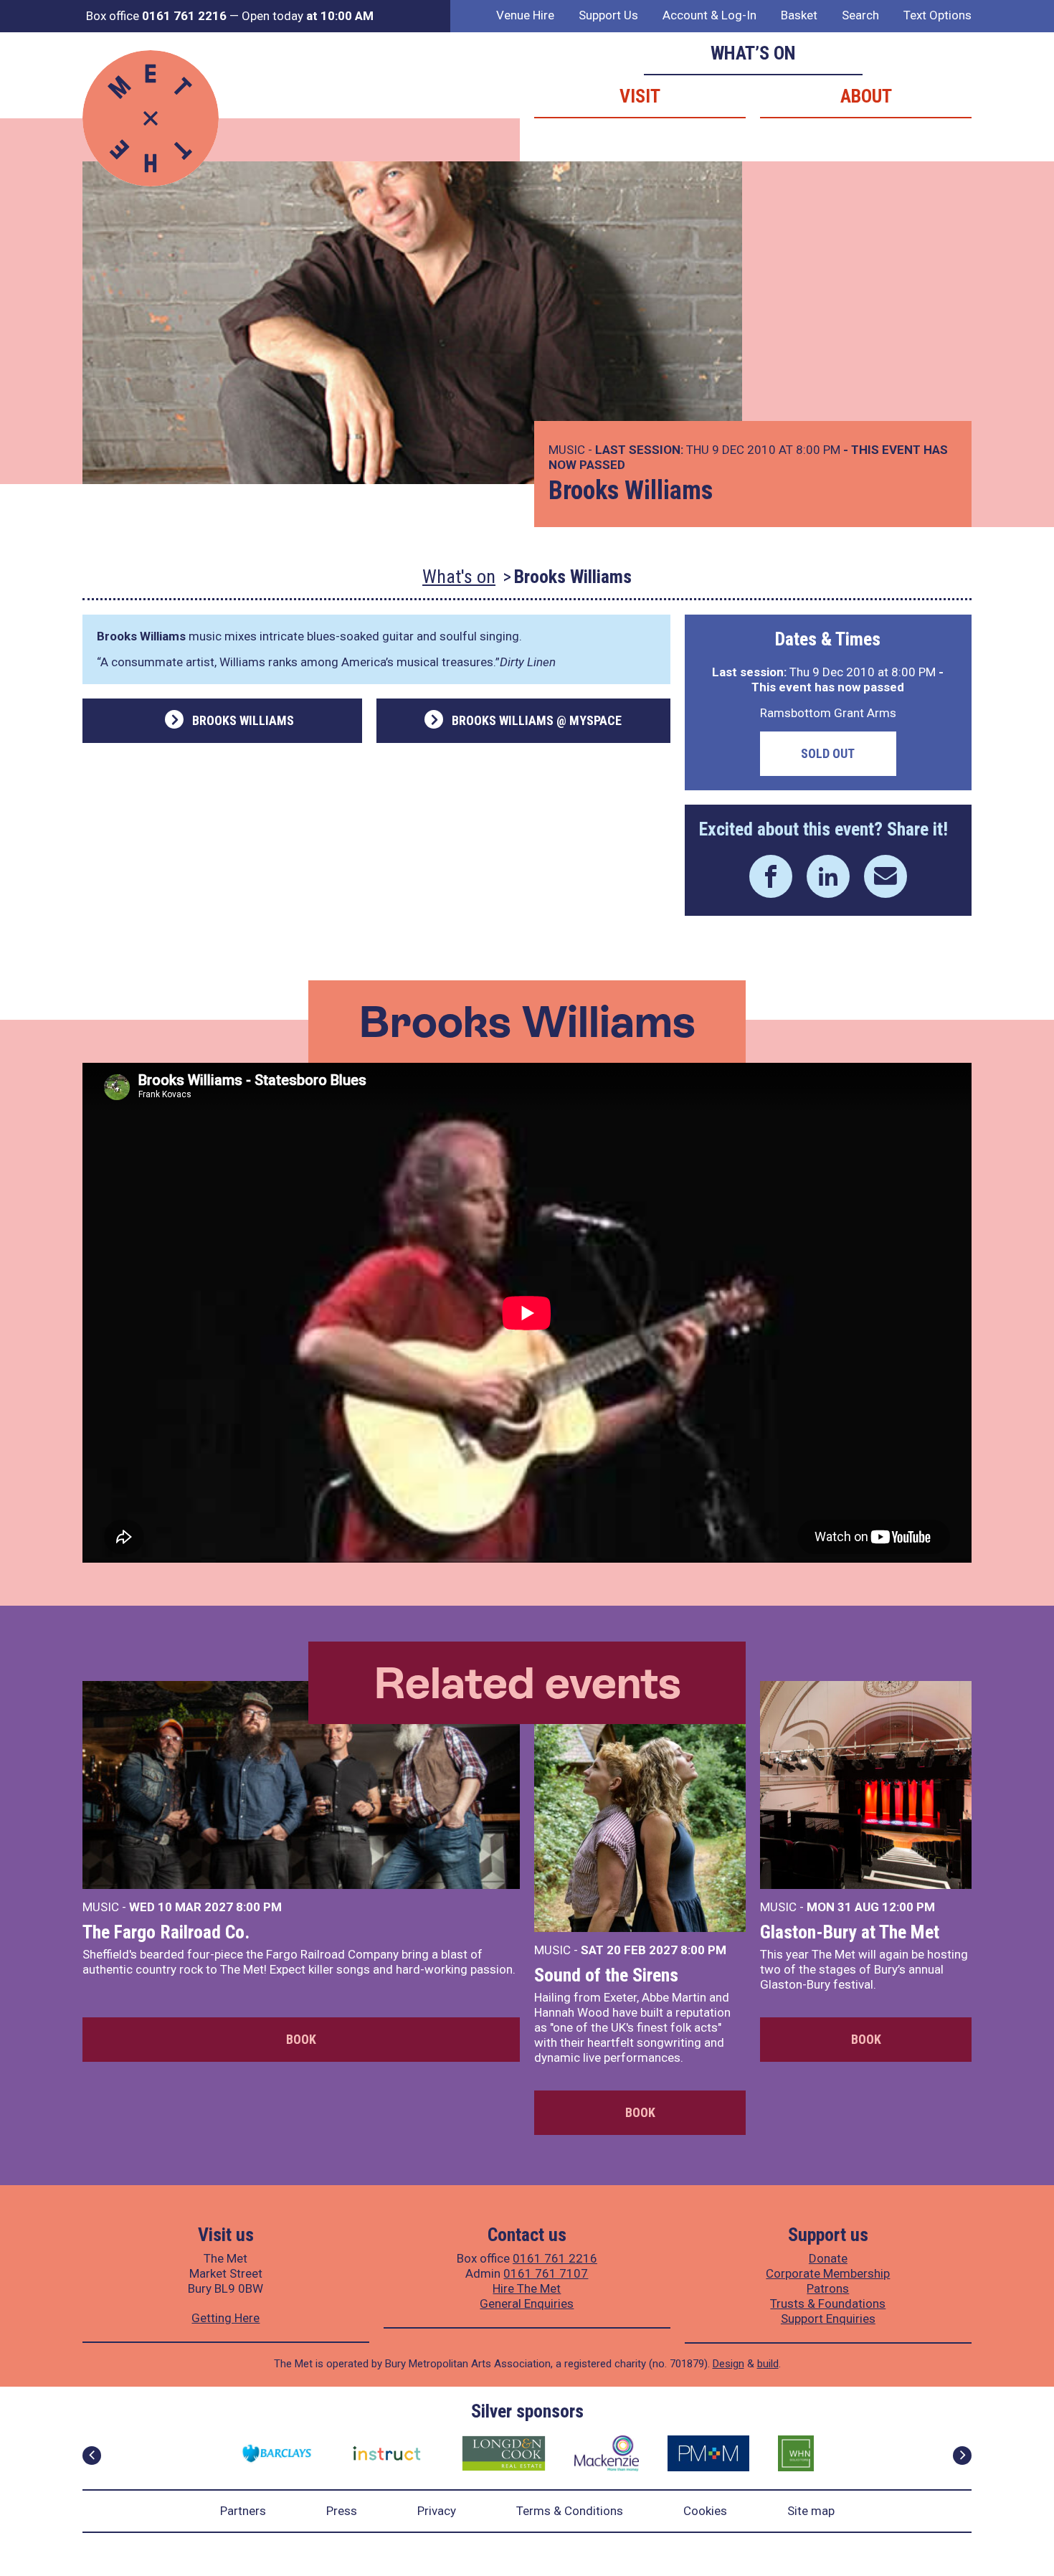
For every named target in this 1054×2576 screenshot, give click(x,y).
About (866, 96)
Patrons (828, 2288)
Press (342, 2511)
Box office (156, 16)
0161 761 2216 (555, 2258)
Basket (799, 15)
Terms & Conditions (570, 2511)
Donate (828, 2258)
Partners (243, 2511)
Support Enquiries (828, 2319)
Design (728, 2364)
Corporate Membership (828, 2273)
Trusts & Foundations (828, 2303)
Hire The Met (527, 2288)
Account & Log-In (709, 15)
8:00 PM (259, 1907)
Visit (640, 96)
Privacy (437, 2511)
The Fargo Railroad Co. (166, 1932)
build (768, 2364)
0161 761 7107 (546, 2273)
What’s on (753, 53)
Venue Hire (525, 15)
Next (962, 2456)
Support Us (608, 15)
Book (301, 2039)
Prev (92, 2456)
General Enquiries (527, 2303)
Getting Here (225, 2318)
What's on (459, 577)
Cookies (705, 2511)
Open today (308, 16)
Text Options (937, 15)
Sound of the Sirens (606, 1975)
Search (860, 15)
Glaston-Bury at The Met (850, 1932)
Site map (811, 2511)
